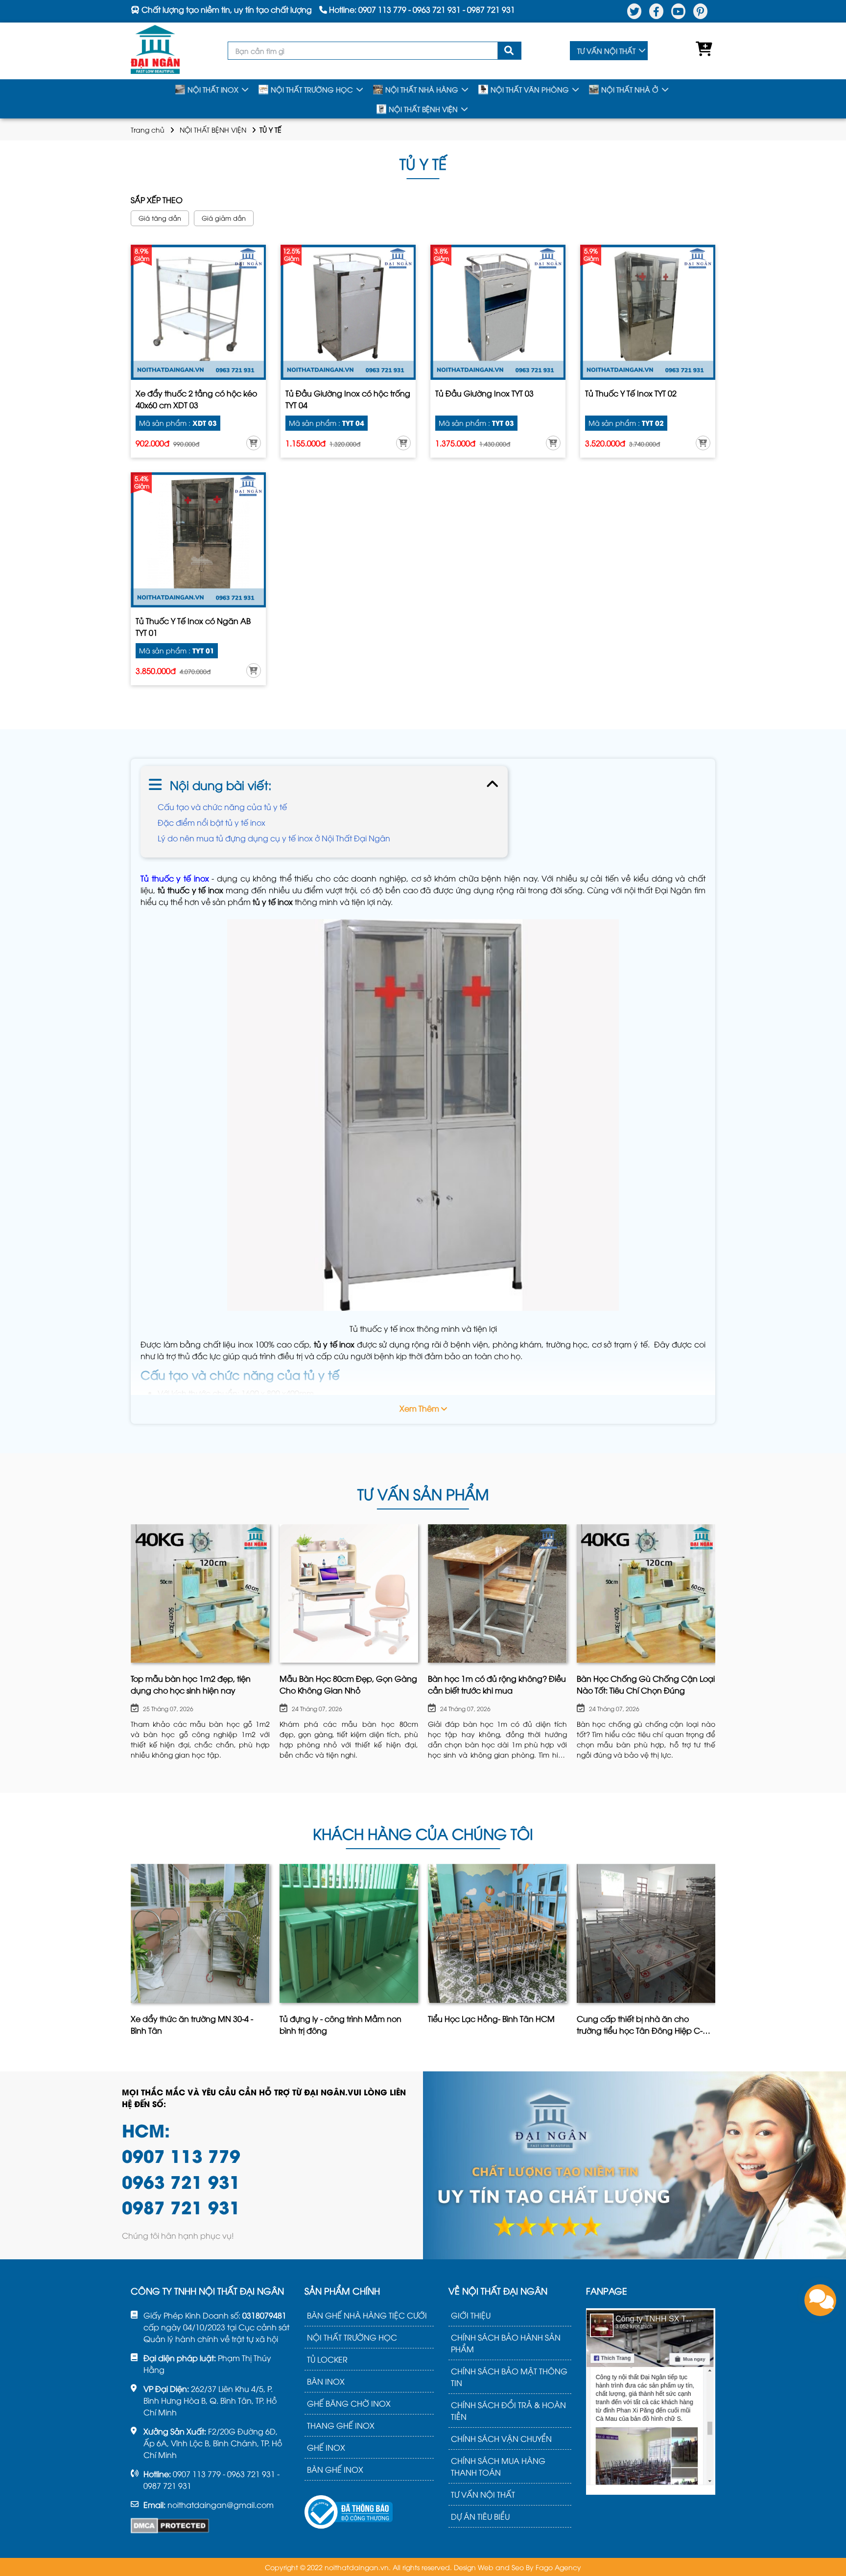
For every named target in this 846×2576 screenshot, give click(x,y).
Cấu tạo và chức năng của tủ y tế (222, 807)
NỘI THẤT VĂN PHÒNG (530, 89)
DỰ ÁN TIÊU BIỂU (480, 2516)
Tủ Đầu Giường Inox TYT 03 (484, 393)
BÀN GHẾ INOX (335, 2469)
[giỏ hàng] (702, 51)
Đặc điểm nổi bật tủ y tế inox (211, 822)
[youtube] (678, 11)
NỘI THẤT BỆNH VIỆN (423, 109)
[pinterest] (700, 11)
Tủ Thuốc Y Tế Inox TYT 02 (631, 393)
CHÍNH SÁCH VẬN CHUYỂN (501, 2438)
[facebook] (656, 11)
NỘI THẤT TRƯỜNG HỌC (312, 89)
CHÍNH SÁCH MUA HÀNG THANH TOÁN (498, 2466)
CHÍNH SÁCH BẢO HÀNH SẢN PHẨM (506, 2343)
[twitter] (634, 11)
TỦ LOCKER (327, 2359)
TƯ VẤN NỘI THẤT (606, 51)
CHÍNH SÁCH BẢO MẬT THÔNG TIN (509, 2377)
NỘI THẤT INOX (213, 89)
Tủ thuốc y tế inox (175, 878)
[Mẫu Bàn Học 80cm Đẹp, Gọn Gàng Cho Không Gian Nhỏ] (349, 1594)
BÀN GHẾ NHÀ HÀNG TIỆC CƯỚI (367, 2315)
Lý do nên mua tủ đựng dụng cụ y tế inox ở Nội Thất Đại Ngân (274, 838)
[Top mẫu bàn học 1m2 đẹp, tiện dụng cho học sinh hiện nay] (200, 1594)
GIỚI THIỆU (471, 2315)
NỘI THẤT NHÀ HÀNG (422, 89)
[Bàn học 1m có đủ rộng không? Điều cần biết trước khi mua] (497, 1594)
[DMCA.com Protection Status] (170, 2526)
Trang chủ (148, 129)
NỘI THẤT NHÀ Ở (630, 89)
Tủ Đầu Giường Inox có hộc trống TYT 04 (348, 399)
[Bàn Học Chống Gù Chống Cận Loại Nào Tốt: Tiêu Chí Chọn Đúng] (646, 1594)
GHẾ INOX (326, 2447)
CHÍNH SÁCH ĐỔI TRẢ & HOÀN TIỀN (508, 2411)
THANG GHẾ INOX (341, 2425)
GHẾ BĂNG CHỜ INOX (349, 2403)
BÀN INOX (326, 2381)
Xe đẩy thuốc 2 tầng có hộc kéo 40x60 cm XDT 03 (196, 399)
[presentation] (132, 1644)
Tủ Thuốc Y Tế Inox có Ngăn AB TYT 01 (193, 627)
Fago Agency (558, 2567)
